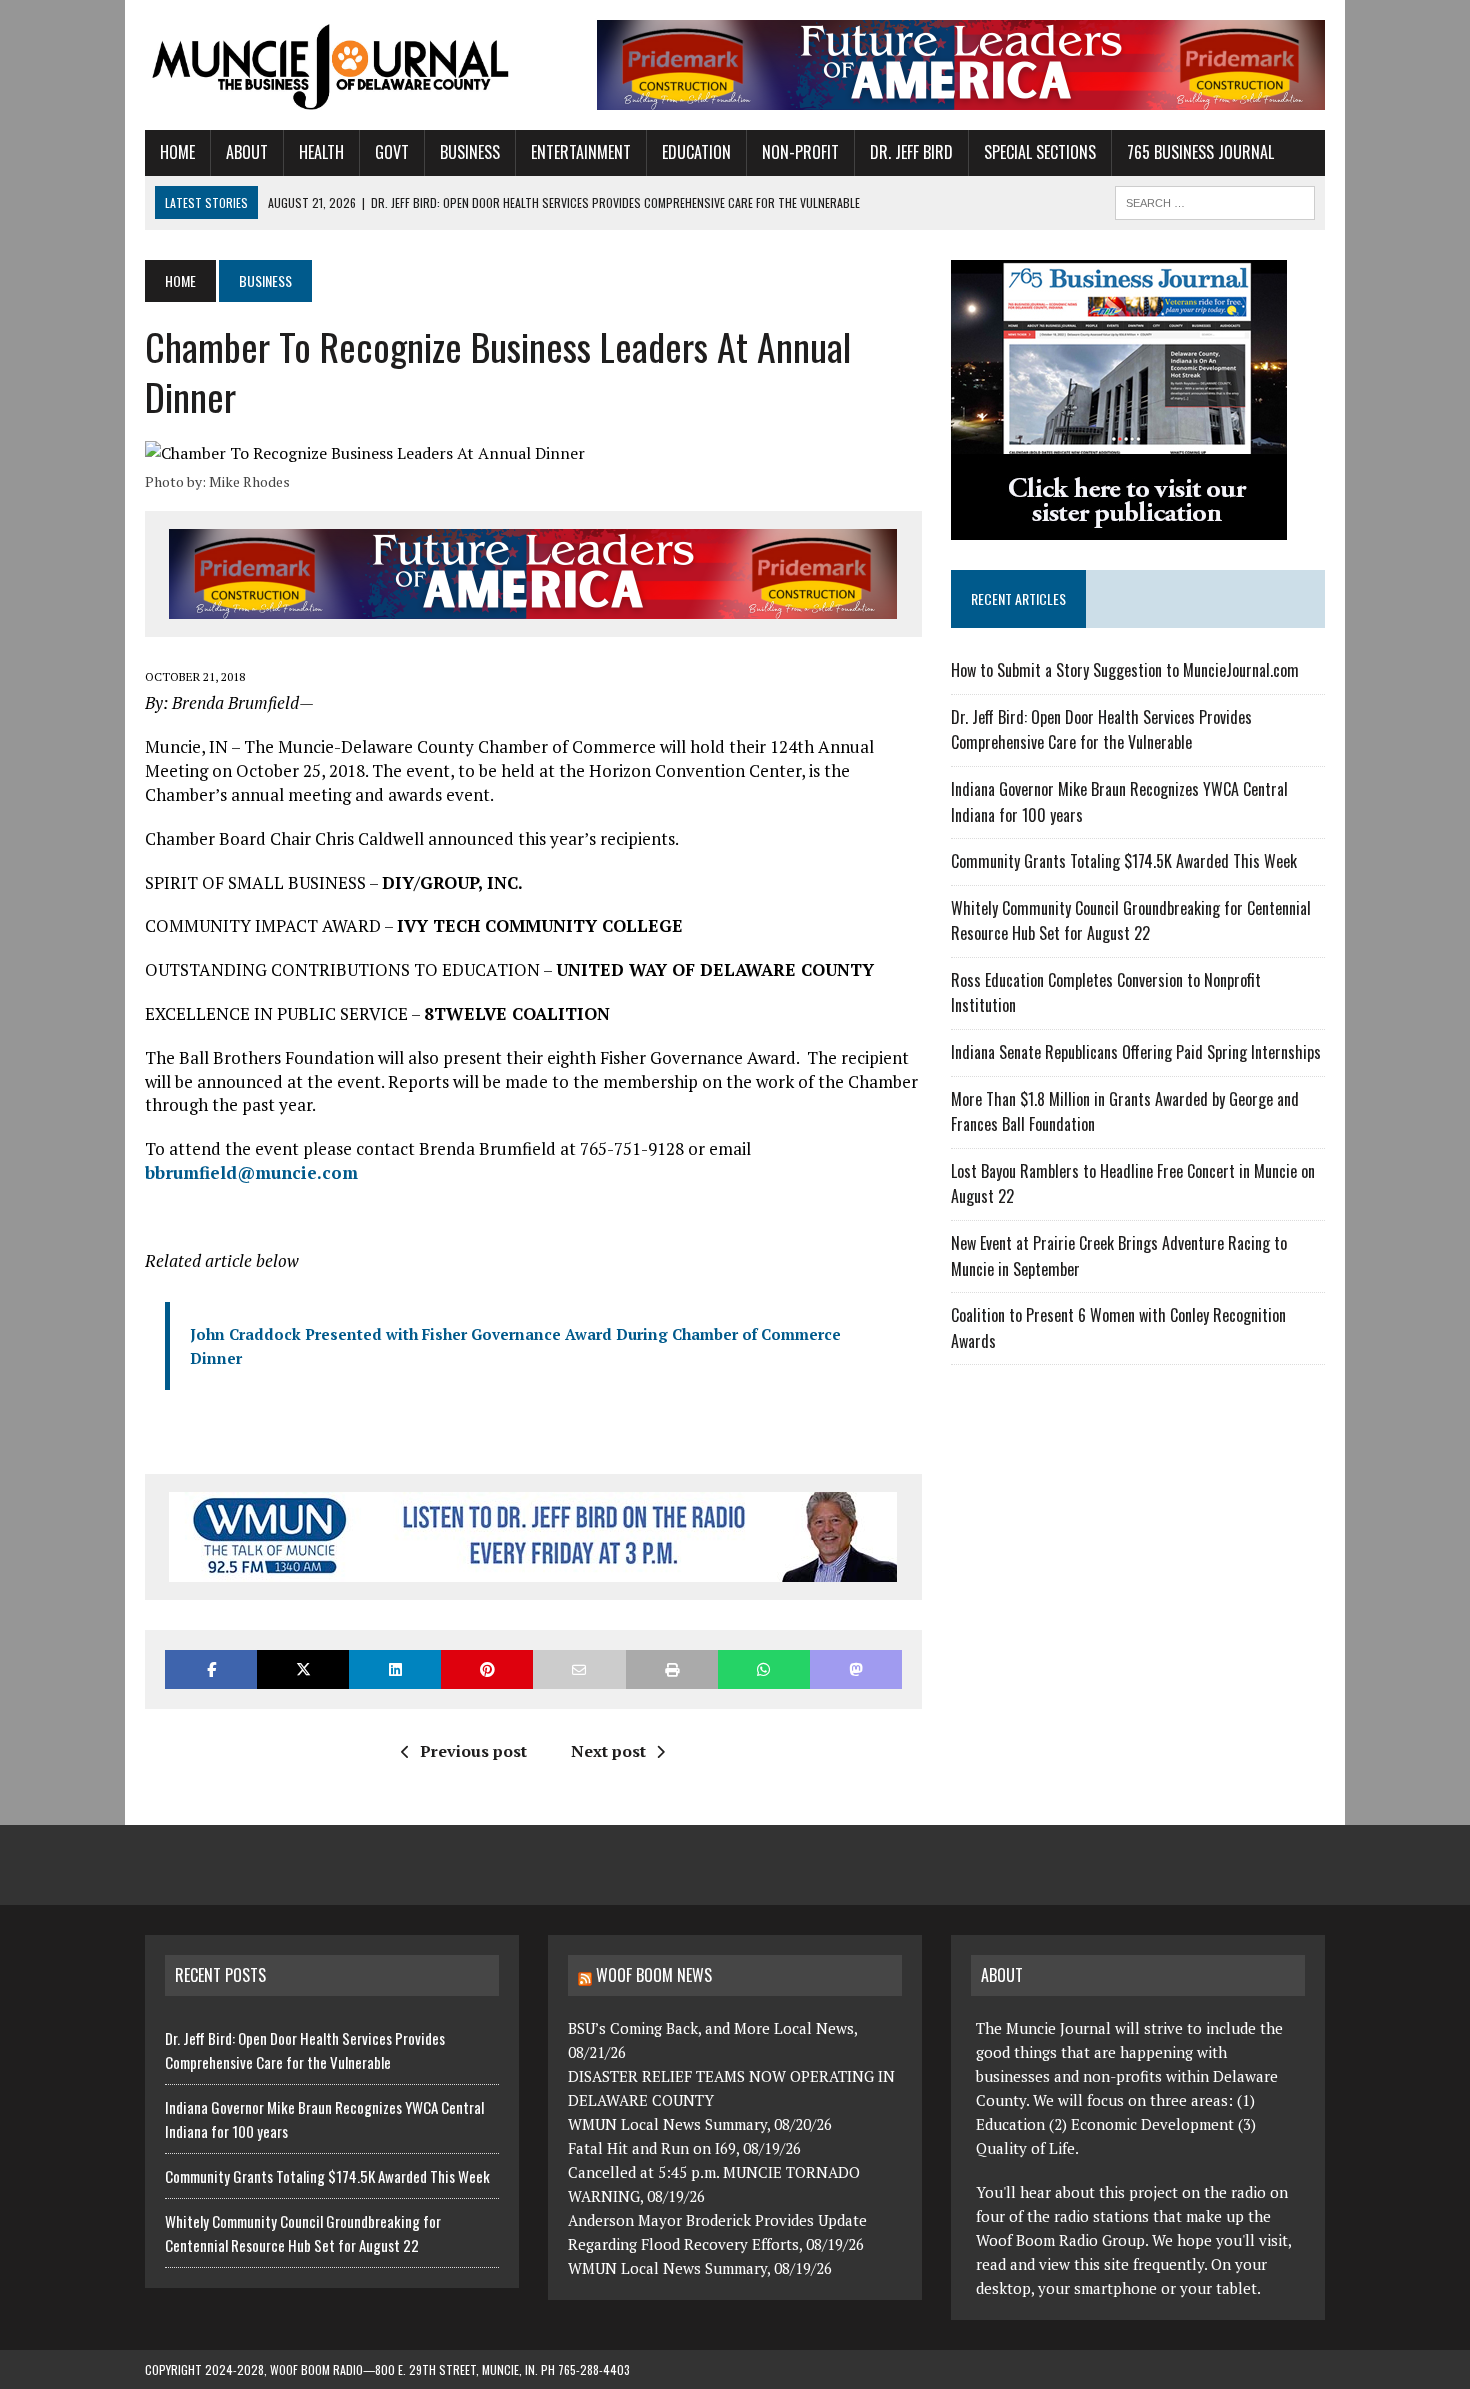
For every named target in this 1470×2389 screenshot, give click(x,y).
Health (321, 152)
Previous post (473, 1751)
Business (470, 152)
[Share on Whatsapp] (764, 1669)
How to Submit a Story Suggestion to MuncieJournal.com (1125, 670)
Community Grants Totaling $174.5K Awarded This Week (1124, 861)
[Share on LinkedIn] (395, 1669)
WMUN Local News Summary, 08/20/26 (700, 2124)
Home (177, 152)
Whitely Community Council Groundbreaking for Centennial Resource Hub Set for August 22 (1131, 921)
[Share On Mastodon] (856, 1669)
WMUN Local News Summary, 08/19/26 (700, 2268)
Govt (392, 152)
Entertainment (581, 152)
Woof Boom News (654, 1975)
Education (696, 152)
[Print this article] (672, 1669)
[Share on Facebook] (211, 1669)
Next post (608, 1751)
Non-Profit (800, 152)
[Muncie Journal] (332, 65)
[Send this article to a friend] (579, 1669)
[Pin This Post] (487, 1669)
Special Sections (1040, 152)
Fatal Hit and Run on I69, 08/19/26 (684, 2148)
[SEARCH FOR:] (1215, 200)
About (247, 152)
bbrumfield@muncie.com (251, 1172)
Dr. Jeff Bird (911, 152)
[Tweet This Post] (303, 1669)
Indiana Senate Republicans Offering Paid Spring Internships (1136, 1052)
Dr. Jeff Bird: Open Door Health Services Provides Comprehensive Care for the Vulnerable (1101, 730)
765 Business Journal (1200, 152)
